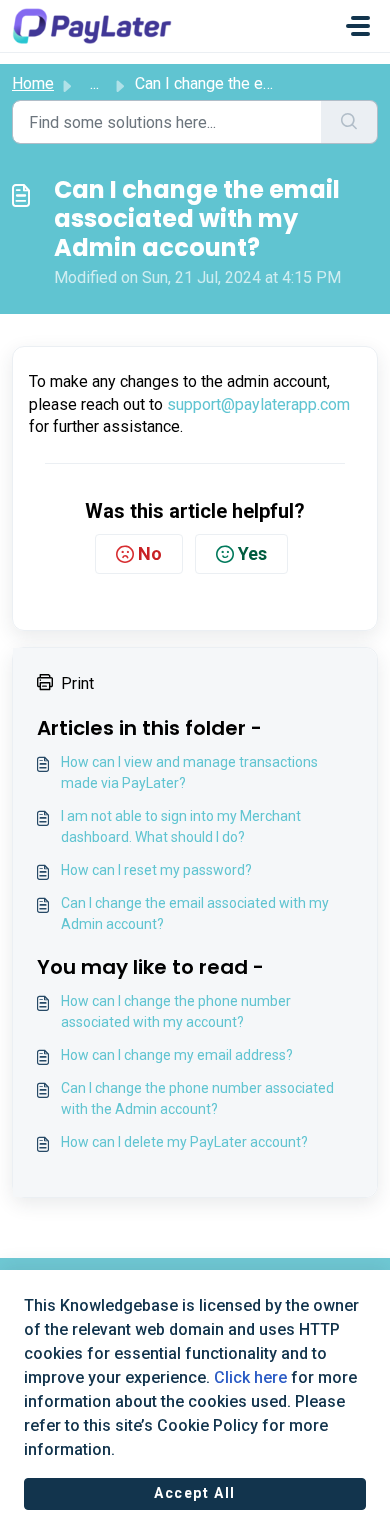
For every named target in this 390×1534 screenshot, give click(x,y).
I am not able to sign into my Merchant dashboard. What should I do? (181, 826)
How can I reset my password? (156, 870)
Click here (250, 1377)
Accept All (195, 1493)
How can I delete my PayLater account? (184, 1142)
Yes (252, 553)
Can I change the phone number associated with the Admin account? (197, 1098)
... (94, 83)
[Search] (349, 122)
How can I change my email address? (177, 1055)
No (150, 553)
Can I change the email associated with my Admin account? (195, 913)
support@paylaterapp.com (258, 404)
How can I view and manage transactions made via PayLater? (189, 772)
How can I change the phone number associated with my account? (176, 1011)
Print (77, 683)
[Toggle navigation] (358, 26)
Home (33, 83)
